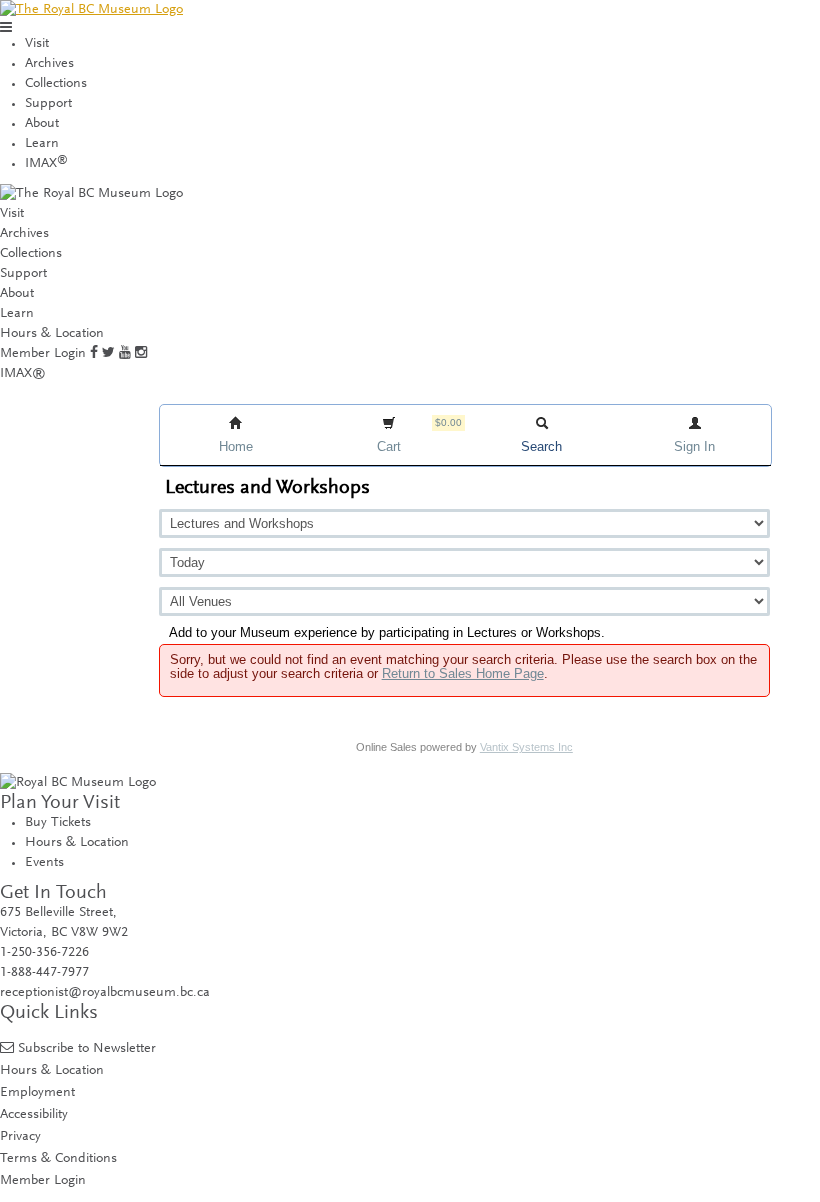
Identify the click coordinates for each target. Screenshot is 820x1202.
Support (48, 104)
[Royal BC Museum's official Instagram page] (141, 354)
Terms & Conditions (58, 1158)
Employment (37, 1092)
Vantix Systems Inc (526, 747)
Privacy (20, 1136)
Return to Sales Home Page (463, 673)
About (42, 124)
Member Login (43, 354)
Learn (42, 144)
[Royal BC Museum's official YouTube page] (125, 354)
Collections (56, 84)
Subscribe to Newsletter (87, 1048)
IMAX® (23, 374)
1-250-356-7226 (44, 953)
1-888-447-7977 (44, 973)
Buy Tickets (58, 823)
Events (44, 863)
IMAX (46, 164)
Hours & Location (52, 334)
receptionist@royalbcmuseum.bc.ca (105, 993)
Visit (37, 44)
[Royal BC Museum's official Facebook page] (94, 354)
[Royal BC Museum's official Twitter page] (108, 354)
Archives (49, 64)
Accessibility (34, 1114)
